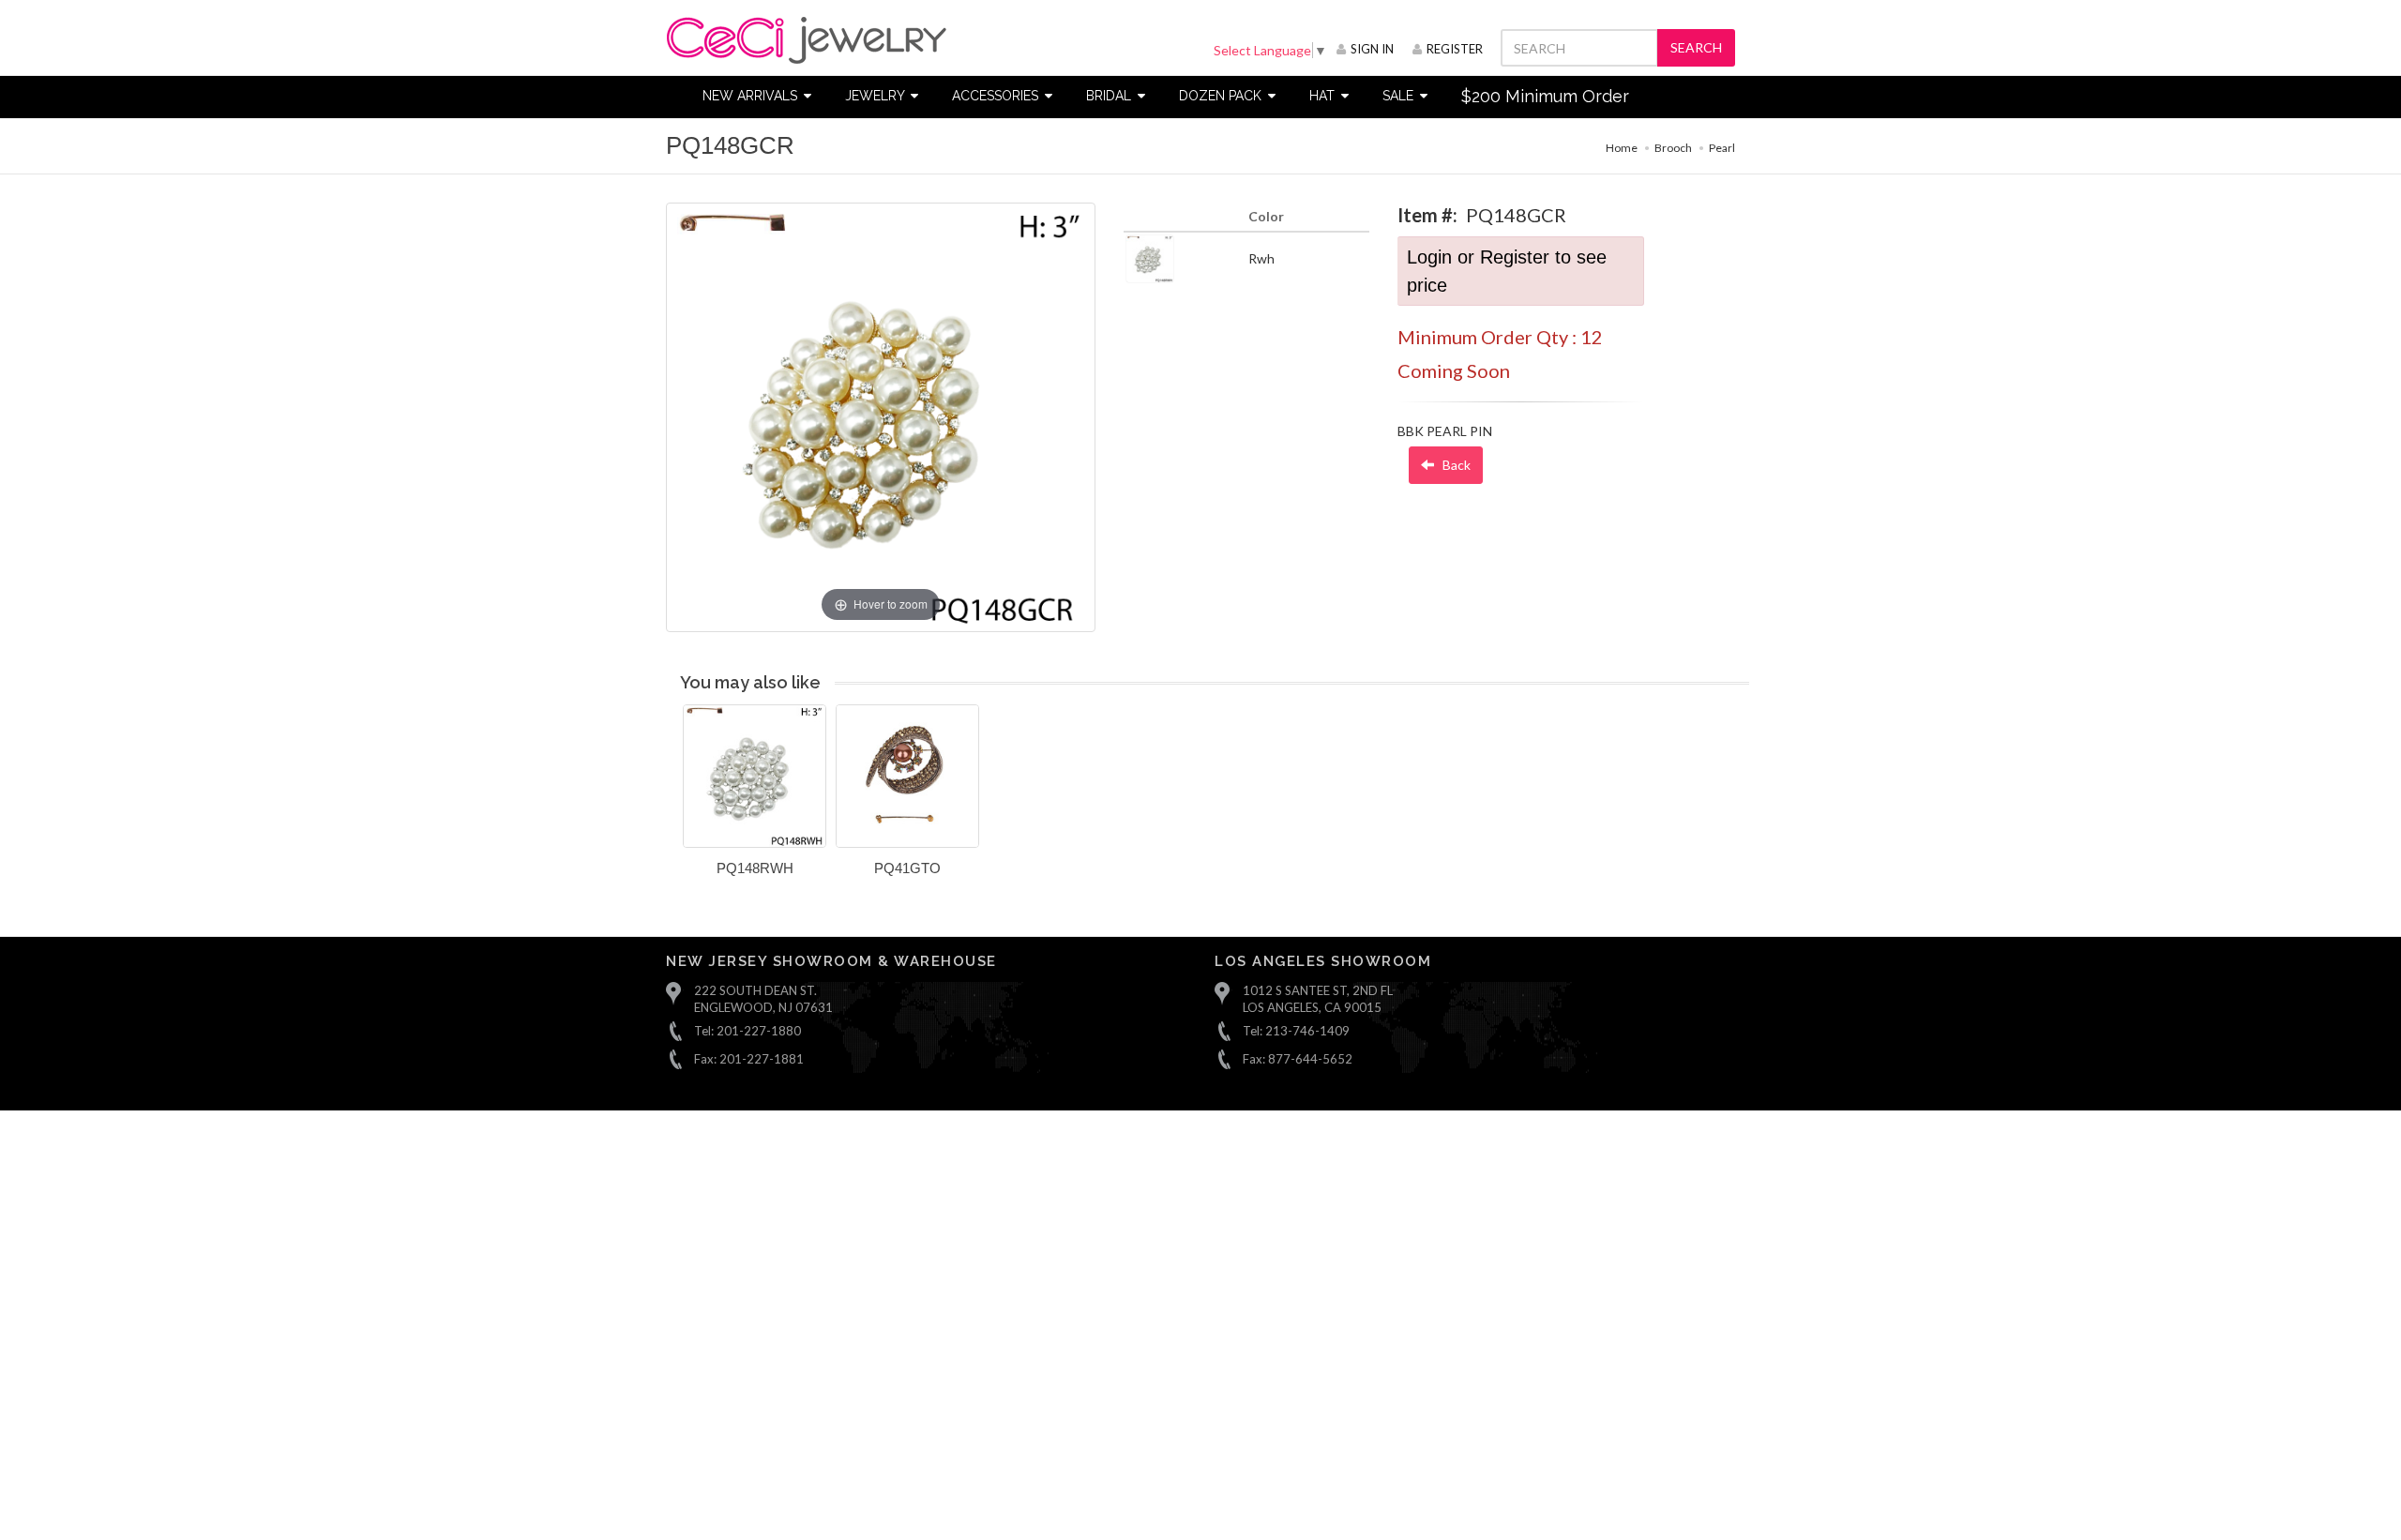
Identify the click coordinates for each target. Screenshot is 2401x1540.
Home (1622, 148)
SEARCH (1696, 47)
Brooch (1673, 148)
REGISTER (1455, 49)
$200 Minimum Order (1545, 96)
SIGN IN (1372, 49)
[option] (755, 797)
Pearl (1722, 148)
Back (1455, 465)
